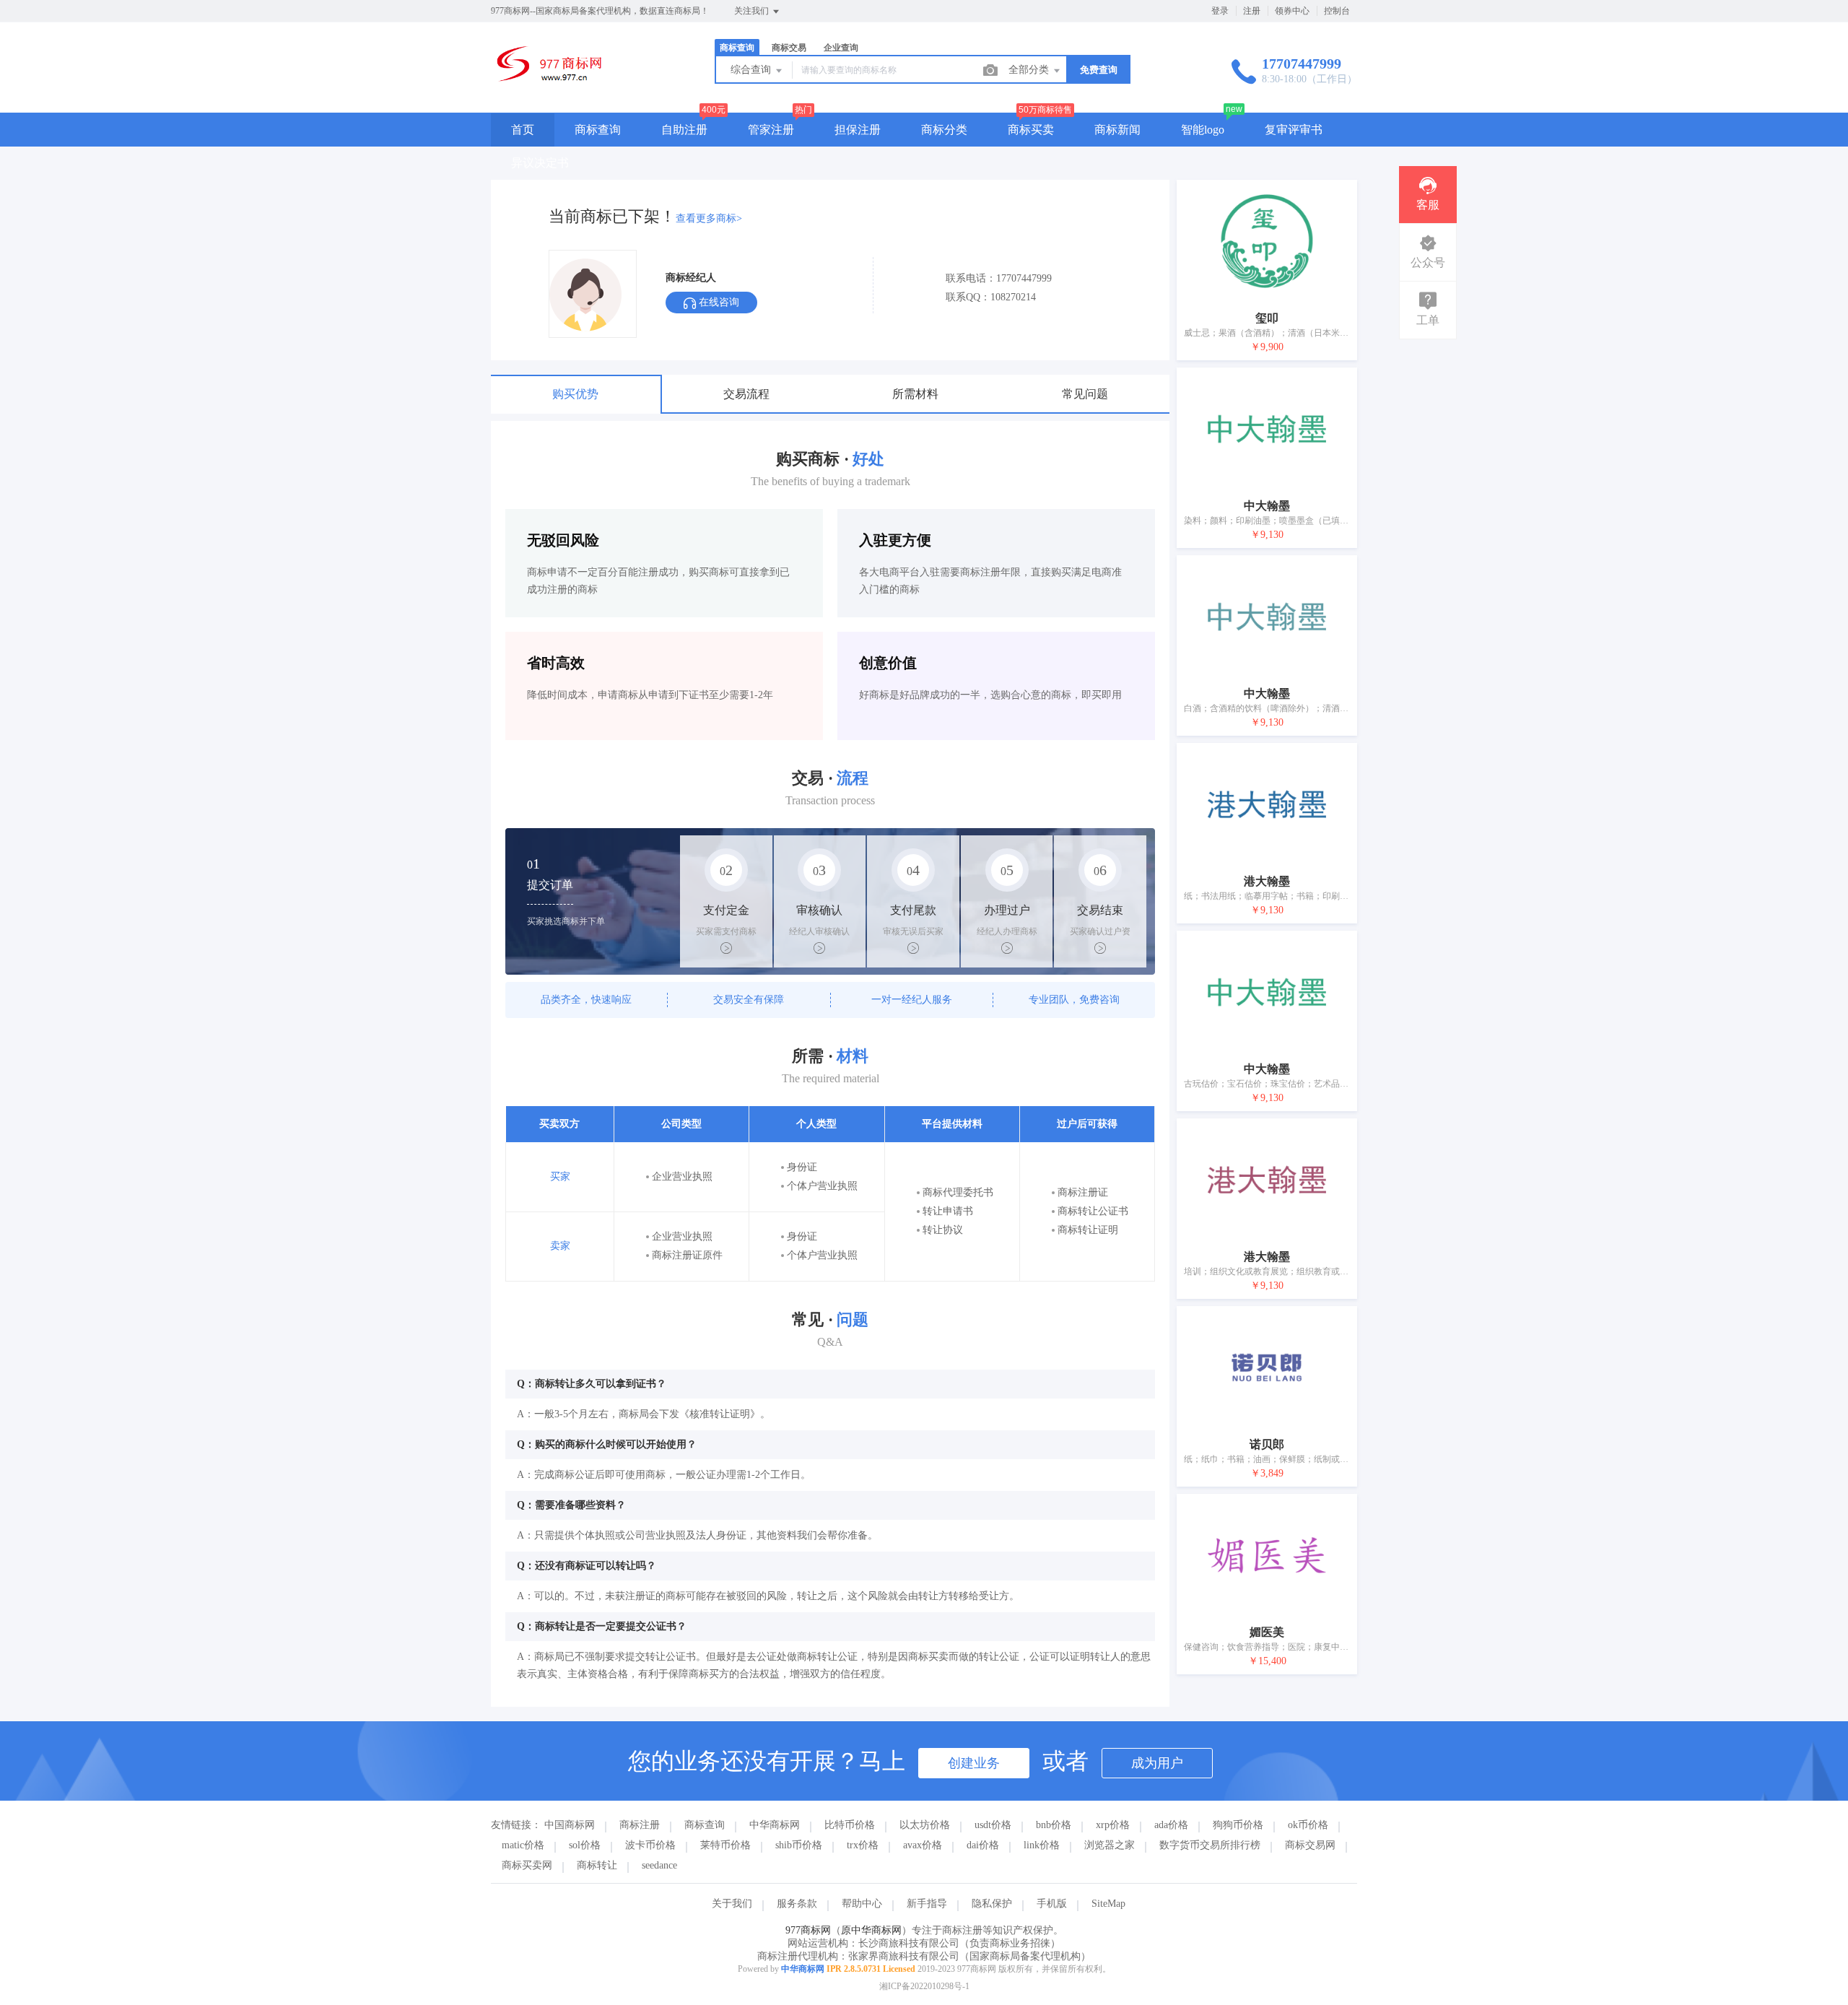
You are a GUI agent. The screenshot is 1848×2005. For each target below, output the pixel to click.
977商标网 (808, 1930)
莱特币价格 (725, 1845)
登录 (1220, 11)
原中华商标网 (871, 1930)
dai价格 (983, 1845)
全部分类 (1030, 70)
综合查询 (752, 70)
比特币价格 (850, 1825)
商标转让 (597, 1865)
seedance (659, 1865)
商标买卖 (1031, 130)
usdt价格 (993, 1825)
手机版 (1052, 1904)
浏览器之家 (1110, 1845)
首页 (523, 130)
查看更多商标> (709, 218)
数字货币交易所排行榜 (1210, 1845)
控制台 (1337, 11)
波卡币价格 (650, 1845)
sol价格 (585, 1845)
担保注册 (858, 130)
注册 (1252, 11)
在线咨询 (718, 302)
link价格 (1042, 1845)
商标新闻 (1117, 130)
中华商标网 (775, 1825)
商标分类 (944, 130)
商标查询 (598, 130)
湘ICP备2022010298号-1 (924, 1986)
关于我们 (732, 1904)
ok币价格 (1308, 1825)
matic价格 (523, 1845)
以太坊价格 (925, 1825)
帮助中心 (862, 1904)
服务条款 (797, 1904)
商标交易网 (1310, 1845)
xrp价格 (1113, 1825)
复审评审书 (1294, 130)
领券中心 (1292, 11)
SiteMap (1108, 1904)
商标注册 (640, 1825)
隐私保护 (992, 1904)
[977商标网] (547, 83)
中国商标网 (570, 1825)
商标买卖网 (527, 1865)
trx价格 (863, 1845)
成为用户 (1157, 1763)
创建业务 (974, 1763)
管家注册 (771, 130)
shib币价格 (799, 1845)
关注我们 (753, 11)
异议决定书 (540, 163)
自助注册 (684, 130)
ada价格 (1171, 1825)
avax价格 (923, 1845)
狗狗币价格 (1238, 1825)
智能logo (1203, 130)
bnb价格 (1054, 1825)
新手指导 (927, 1904)
